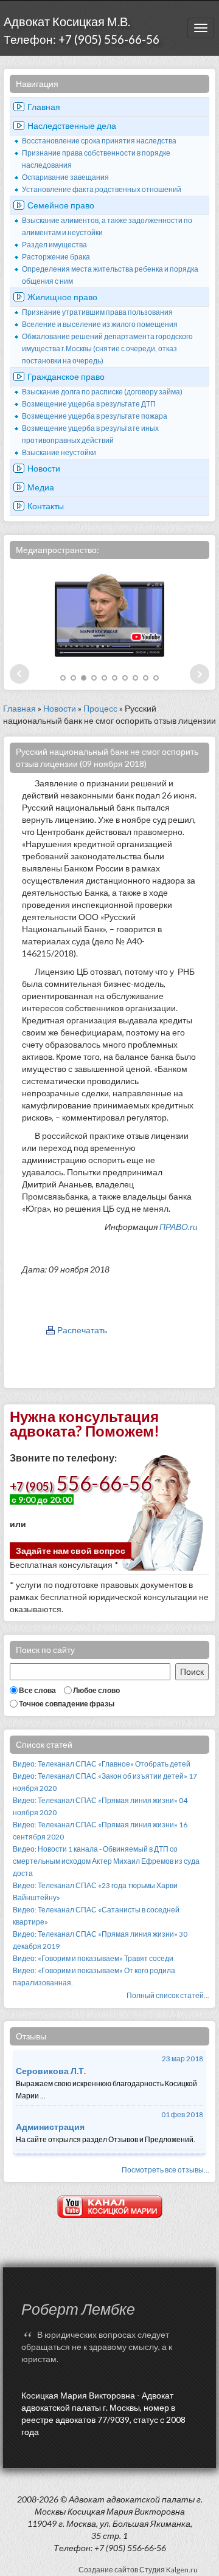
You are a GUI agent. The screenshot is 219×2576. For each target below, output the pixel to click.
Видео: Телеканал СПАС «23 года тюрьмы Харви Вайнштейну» (95, 1891)
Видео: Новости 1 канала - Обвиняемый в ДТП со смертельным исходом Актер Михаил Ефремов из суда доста (106, 1861)
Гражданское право (66, 376)
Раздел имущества (54, 245)
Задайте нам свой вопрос (71, 1551)
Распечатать (82, 1330)
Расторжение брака (56, 257)
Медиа (41, 487)
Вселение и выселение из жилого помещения (100, 324)
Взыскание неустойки (59, 452)
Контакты (46, 506)
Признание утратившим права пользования (97, 312)
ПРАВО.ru (178, 1227)
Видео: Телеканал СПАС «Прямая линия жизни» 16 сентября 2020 (100, 1831)
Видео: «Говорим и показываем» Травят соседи (93, 1958)
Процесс (100, 708)
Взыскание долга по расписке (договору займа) (102, 392)
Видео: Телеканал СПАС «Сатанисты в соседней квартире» (96, 1916)
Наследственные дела (72, 125)
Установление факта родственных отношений (102, 189)
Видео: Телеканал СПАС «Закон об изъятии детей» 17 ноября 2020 (105, 1782)
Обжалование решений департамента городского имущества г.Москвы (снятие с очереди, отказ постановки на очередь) (107, 349)
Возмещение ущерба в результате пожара (95, 416)
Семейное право (61, 205)
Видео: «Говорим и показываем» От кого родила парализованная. (94, 1977)
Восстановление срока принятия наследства (99, 141)
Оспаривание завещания (65, 177)
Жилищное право (62, 297)
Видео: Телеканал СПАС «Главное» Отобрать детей (102, 1764)
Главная (44, 107)
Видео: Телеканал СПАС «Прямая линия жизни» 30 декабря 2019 (100, 1940)
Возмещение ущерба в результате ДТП (89, 404)
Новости (44, 468)
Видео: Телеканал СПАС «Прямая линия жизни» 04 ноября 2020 (100, 1806)
